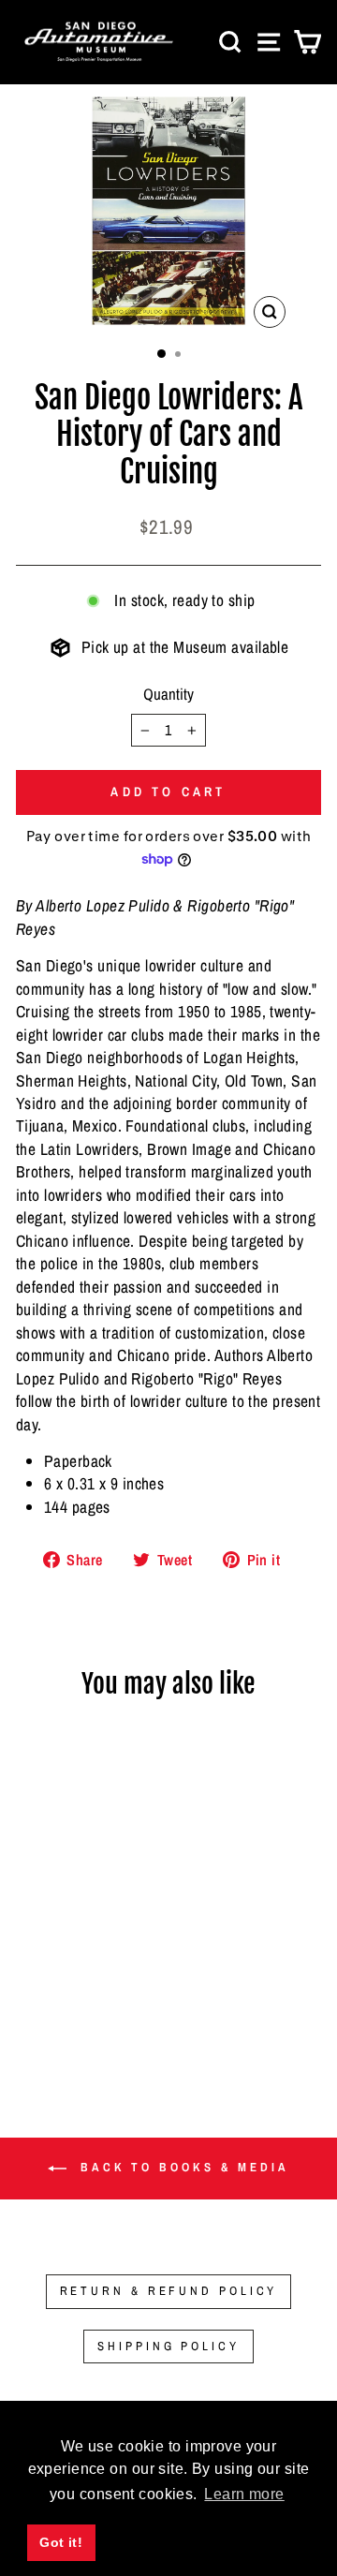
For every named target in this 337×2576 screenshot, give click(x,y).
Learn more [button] (244, 2494)
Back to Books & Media (182, 2168)
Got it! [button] (61, 2542)
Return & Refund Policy (169, 2291)
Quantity (168, 694)
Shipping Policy (168, 2346)
